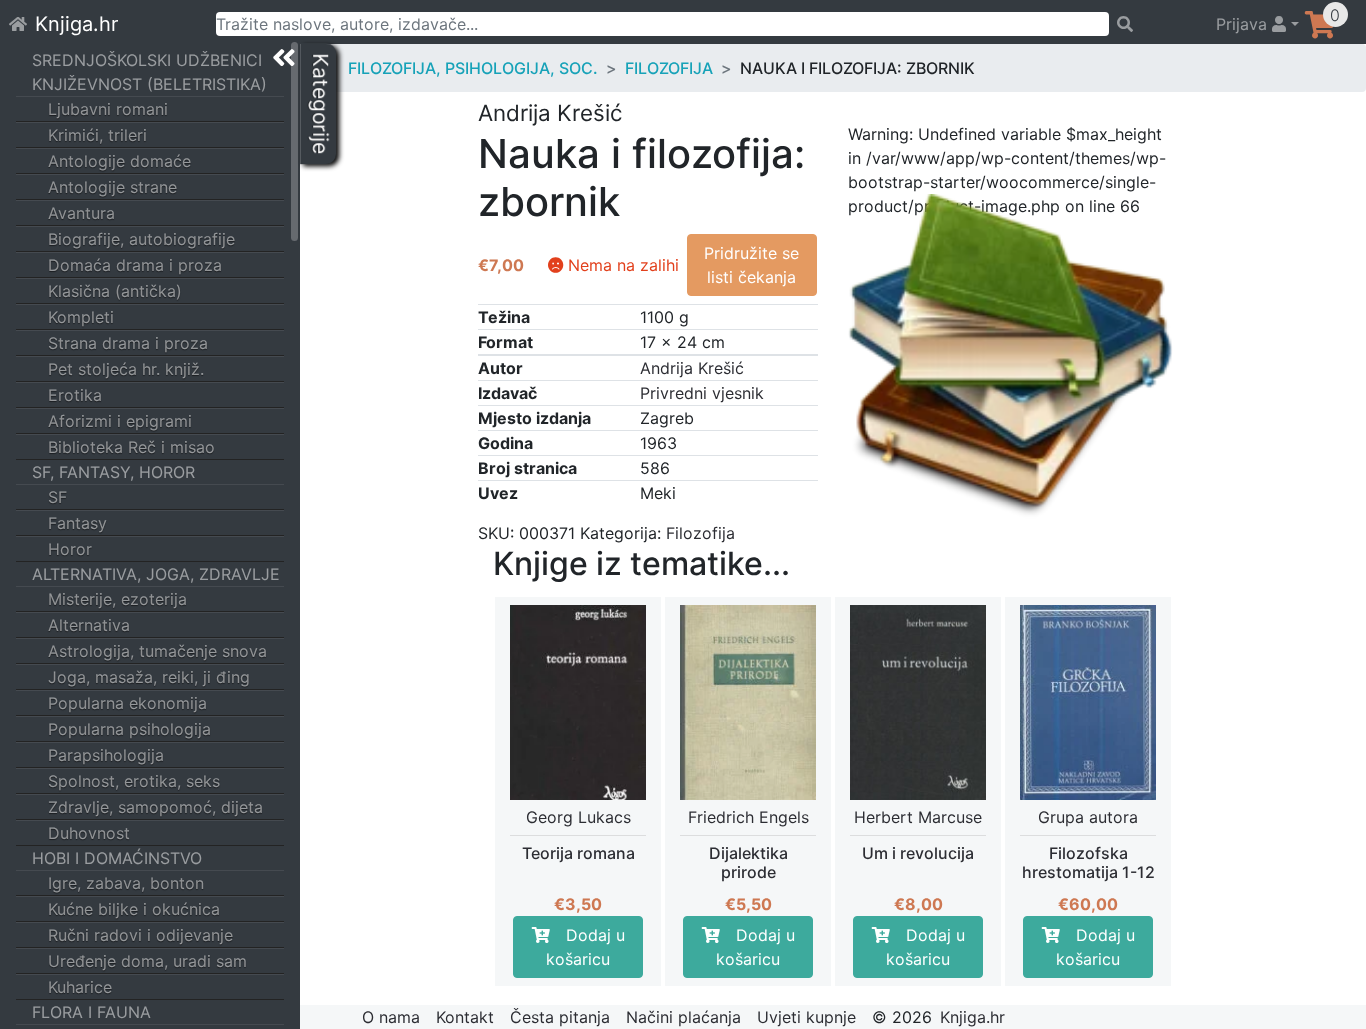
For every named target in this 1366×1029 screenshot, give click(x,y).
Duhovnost (89, 833)
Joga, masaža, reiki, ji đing (149, 677)
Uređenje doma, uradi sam (147, 961)
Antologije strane (112, 187)
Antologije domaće (119, 161)
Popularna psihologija (129, 729)
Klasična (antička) (115, 291)
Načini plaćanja (683, 1017)
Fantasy (77, 523)
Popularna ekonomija (127, 703)
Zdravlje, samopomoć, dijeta (155, 807)
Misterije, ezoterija (117, 599)
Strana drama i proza (128, 343)
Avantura (81, 213)
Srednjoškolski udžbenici (147, 60)
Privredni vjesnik (702, 393)
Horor (70, 549)
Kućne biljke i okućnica (134, 909)
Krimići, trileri (97, 135)
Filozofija (669, 68)
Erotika (75, 395)
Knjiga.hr (76, 24)
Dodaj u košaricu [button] (585, 947)
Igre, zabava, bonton (126, 883)
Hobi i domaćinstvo (117, 858)
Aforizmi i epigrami (120, 421)
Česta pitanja (560, 1017)
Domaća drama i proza (135, 265)
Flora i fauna (91, 1012)
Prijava (1244, 24)
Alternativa (89, 625)
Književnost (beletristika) (149, 84)
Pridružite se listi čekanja (751, 265)
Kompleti (81, 317)
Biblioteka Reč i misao (131, 447)
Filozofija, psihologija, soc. (473, 68)
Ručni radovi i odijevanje (140, 935)
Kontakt (465, 1017)
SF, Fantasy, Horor (113, 472)
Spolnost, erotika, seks (134, 781)
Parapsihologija (106, 755)
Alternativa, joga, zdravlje (156, 574)
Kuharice (80, 987)
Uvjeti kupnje (806, 1017)
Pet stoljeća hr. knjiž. (126, 369)
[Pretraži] (1153, 24)
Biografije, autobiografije (141, 239)
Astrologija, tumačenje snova (157, 651)
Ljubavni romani (108, 109)
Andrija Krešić (692, 368)
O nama (391, 1017)
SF (57, 497)
